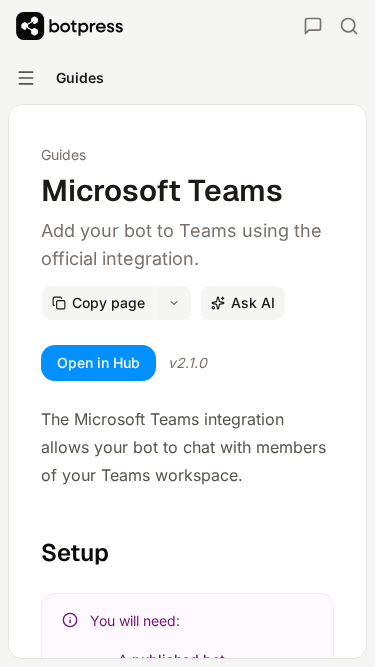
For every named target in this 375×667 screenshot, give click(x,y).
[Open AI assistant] (313, 26)
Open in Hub (98, 362)
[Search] (349, 26)
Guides (63, 154)
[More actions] (174, 303)
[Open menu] (26, 78)
